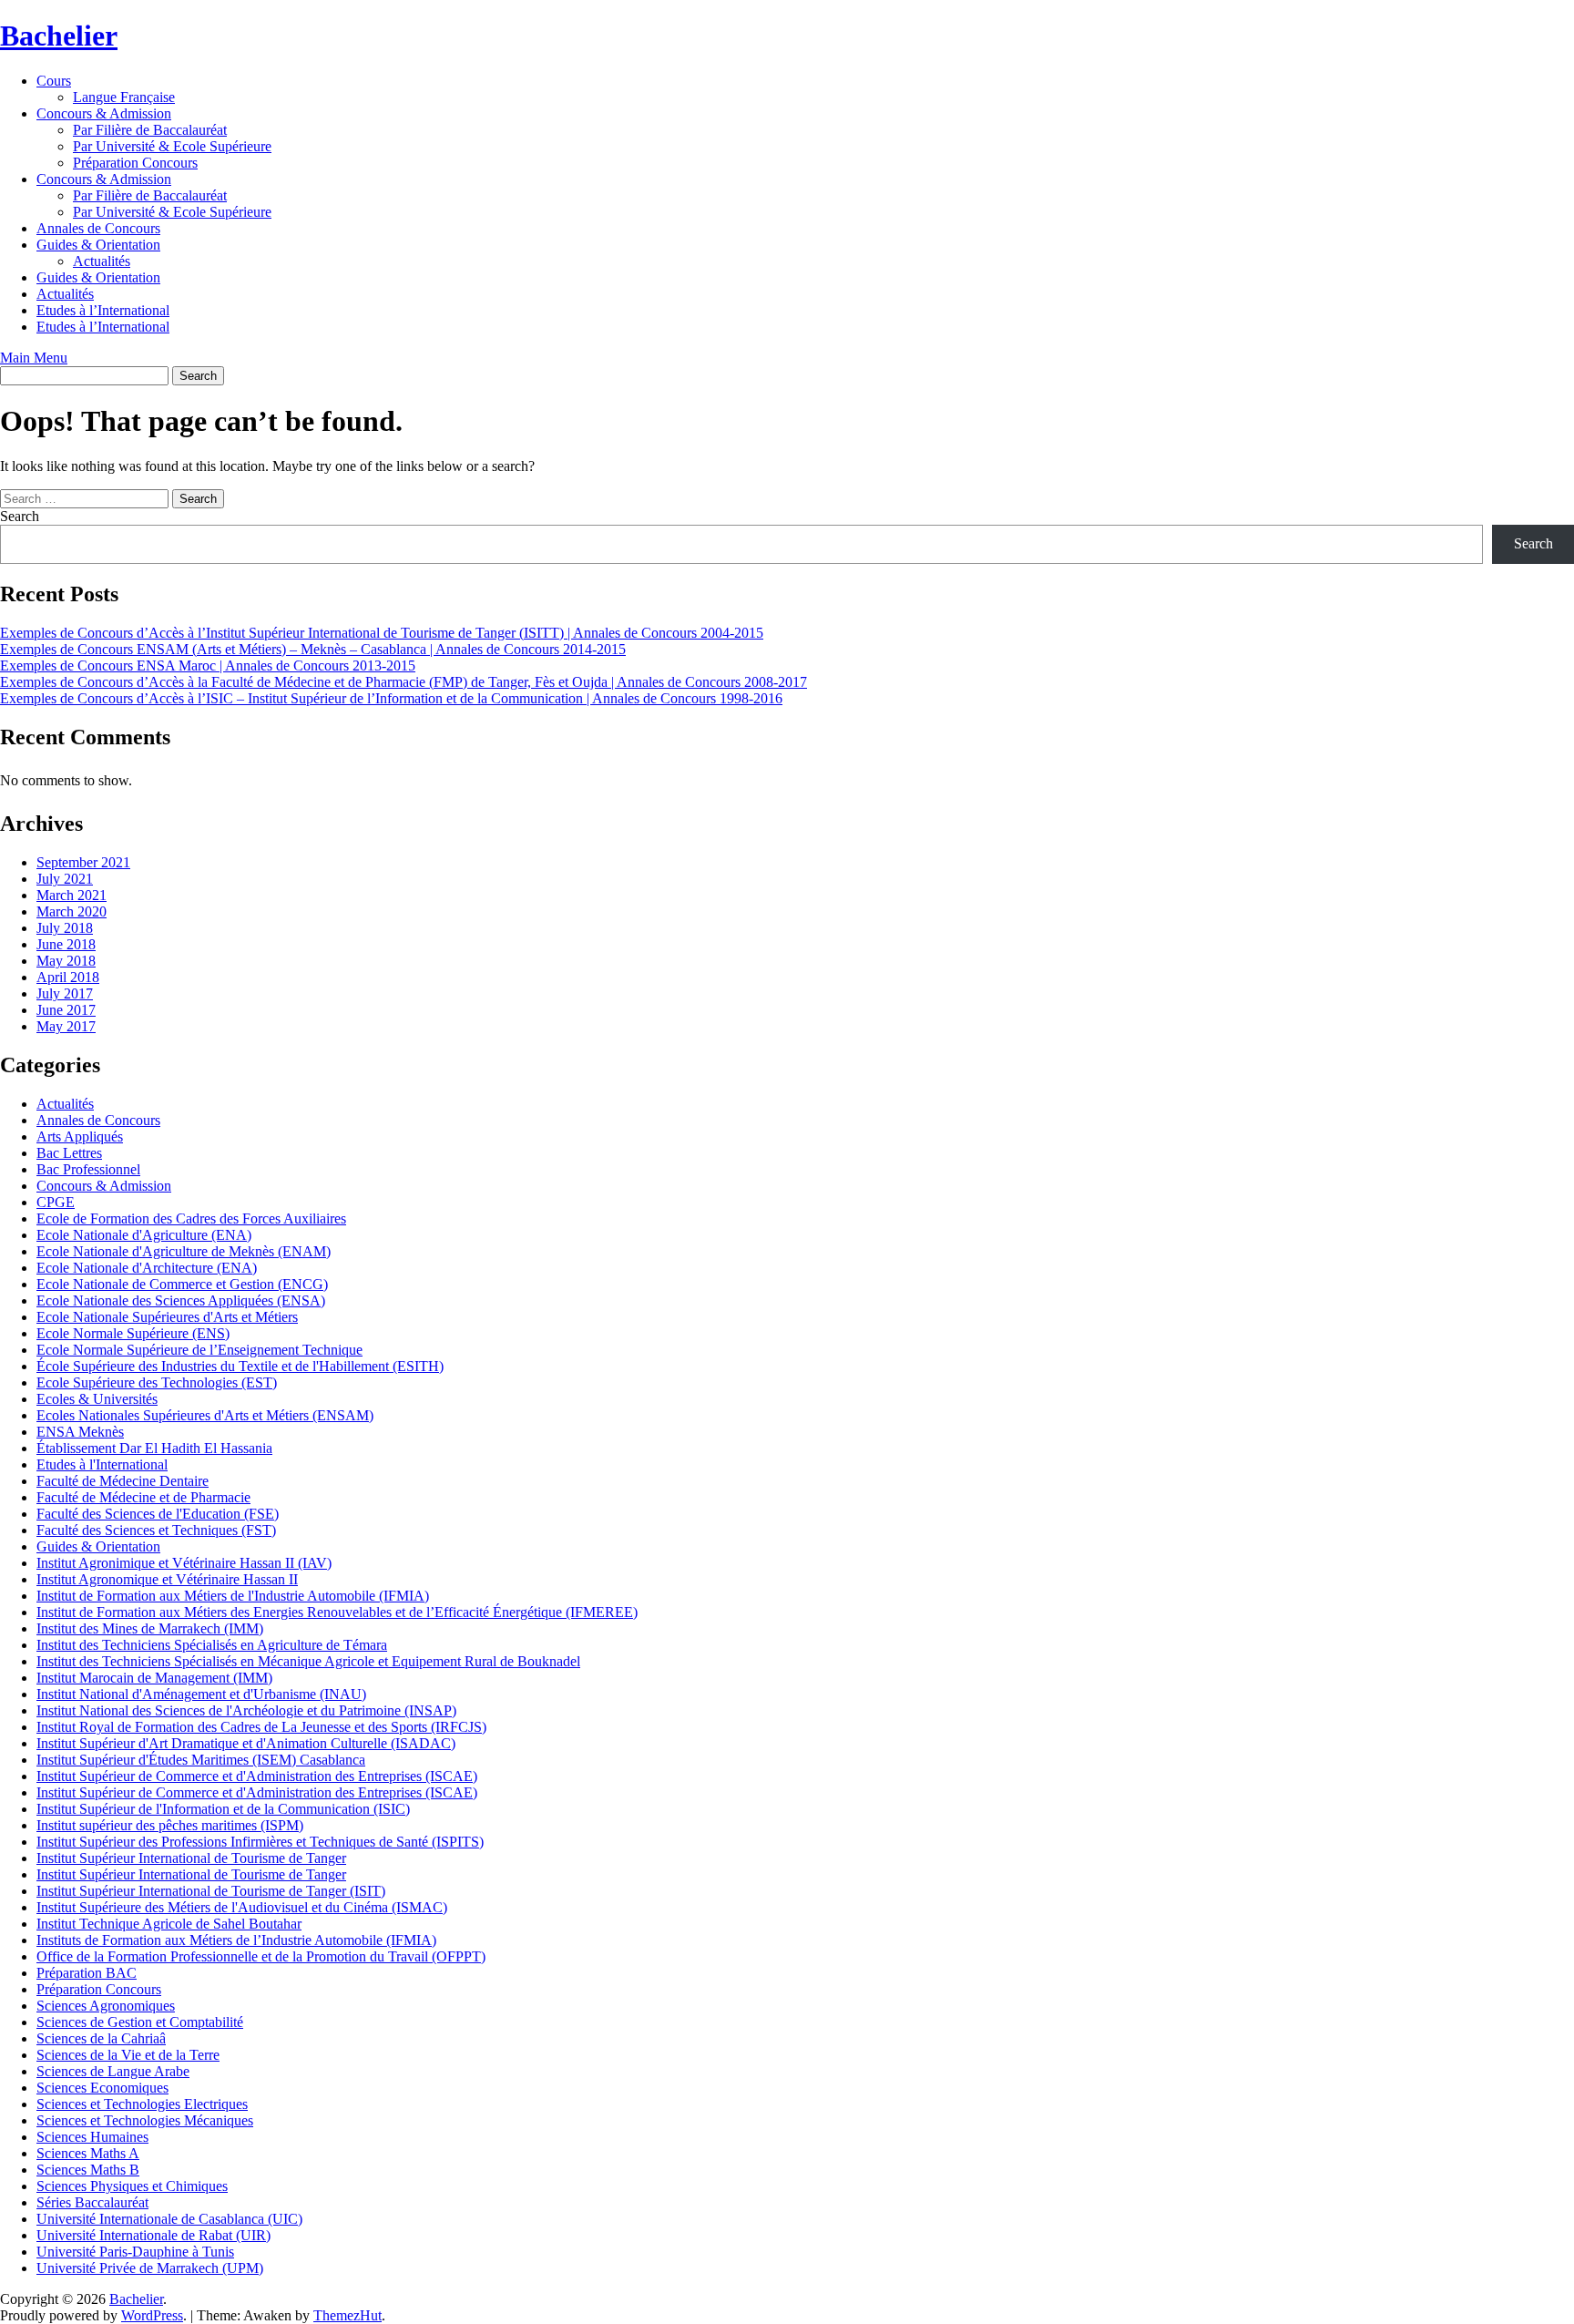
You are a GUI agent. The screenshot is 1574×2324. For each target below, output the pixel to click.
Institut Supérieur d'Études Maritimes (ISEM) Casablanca (201, 1760)
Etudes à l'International (102, 1464)
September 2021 (83, 862)
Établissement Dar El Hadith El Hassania (154, 1448)
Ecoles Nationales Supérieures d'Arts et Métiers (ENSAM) (205, 1415)
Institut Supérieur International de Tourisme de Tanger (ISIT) (211, 1891)
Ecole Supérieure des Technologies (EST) (157, 1382)
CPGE (56, 1202)
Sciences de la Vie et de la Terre (128, 2055)
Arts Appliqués (80, 1136)
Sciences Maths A (88, 2153)
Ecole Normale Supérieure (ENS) (133, 1333)
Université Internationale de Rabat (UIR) (153, 2235)
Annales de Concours (98, 228)
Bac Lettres (69, 1153)
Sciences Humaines (92, 2137)
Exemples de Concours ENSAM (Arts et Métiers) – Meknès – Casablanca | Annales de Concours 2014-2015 (313, 649)
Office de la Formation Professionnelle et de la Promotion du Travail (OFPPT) (261, 1956)
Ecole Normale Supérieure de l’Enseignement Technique (199, 1350)
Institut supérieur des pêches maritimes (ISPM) (170, 1825)
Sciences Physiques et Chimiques (132, 2186)
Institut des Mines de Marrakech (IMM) (150, 1628)
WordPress (152, 2315)
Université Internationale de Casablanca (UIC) (169, 2219)
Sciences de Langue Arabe (113, 2071)
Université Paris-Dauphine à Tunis (135, 2252)
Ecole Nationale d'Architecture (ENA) (147, 1268)
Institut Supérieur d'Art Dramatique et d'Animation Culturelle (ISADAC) (246, 1743)
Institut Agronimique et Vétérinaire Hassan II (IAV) (184, 1563)
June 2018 (66, 944)
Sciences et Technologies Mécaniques (145, 2120)
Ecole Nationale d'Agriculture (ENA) (144, 1235)
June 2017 (66, 1010)
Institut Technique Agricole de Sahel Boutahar (169, 1924)
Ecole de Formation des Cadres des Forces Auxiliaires (191, 1218)
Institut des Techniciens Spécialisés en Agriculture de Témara (212, 1645)
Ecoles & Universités (97, 1399)
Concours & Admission (104, 113)
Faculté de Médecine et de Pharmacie (143, 1497)
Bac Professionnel (88, 1169)
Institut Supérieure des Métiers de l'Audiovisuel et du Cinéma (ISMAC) (242, 1907)
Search (20, 516)
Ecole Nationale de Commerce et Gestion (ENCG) (182, 1284)
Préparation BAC (87, 1973)
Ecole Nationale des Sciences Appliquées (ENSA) (181, 1300)
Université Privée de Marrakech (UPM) (150, 2268)
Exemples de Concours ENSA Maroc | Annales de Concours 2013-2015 (208, 665)
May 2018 (66, 961)
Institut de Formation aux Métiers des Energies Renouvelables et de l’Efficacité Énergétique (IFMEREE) (337, 1612)
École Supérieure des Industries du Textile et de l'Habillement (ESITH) (240, 1366)
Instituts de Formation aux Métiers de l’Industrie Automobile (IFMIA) (236, 1940)
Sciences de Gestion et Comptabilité (140, 2022)
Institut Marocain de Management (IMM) (154, 1678)
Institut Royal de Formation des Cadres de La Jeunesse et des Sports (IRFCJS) (261, 1727)
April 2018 (68, 977)
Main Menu (34, 358)
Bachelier (59, 36)
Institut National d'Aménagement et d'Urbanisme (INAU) (201, 1694)
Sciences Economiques (102, 2088)
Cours (54, 81)
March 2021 (72, 895)
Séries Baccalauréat (92, 2202)
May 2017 (66, 1026)
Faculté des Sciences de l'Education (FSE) (158, 1514)
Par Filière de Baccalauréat (150, 130)
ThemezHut (348, 2315)
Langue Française (124, 97)
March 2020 (72, 911)
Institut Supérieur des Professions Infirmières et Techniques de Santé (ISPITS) (260, 1842)
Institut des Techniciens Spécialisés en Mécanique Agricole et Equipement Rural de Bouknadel (308, 1661)
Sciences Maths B (88, 2170)
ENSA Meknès (80, 1432)
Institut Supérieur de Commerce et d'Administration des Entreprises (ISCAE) (257, 1776)
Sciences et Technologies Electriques (142, 2104)
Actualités (102, 261)
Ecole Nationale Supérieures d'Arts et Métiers (167, 1317)
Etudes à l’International (103, 310)
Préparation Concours (135, 163)
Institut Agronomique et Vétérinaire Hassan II (167, 1579)
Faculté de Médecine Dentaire (123, 1481)
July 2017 (65, 993)
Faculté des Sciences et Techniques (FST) (156, 1530)
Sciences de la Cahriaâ (101, 2038)
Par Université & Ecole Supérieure (172, 146)
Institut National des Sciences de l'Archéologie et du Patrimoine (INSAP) (246, 1710)
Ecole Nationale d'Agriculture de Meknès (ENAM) (184, 1251)
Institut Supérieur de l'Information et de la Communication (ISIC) (223, 1809)
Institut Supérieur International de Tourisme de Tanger (191, 1858)
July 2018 (65, 928)
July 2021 (65, 879)
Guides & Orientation (98, 245)
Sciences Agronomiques (106, 2006)
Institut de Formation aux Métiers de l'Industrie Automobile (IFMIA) (233, 1596)
